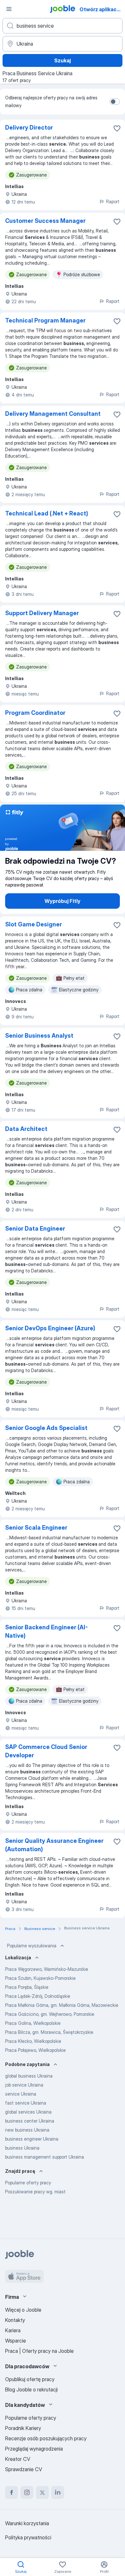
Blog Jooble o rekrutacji (31, 2389)
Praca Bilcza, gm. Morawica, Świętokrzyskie (49, 2032)
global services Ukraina (28, 2112)
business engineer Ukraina (32, 2139)
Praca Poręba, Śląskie (27, 1987)
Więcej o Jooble (23, 2310)
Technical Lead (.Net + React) (47, 513)
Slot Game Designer (33, 924)
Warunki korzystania (27, 2523)
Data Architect (26, 1129)
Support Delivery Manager (42, 613)
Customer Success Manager (45, 221)
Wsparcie (16, 2341)
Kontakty (15, 2320)
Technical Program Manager (45, 320)
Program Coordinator (35, 713)
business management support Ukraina (45, 2157)
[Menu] (9, 9)
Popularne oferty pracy (28, 2183)
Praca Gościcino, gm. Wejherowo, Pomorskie (50, 2014)
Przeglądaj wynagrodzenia (34, 2449)
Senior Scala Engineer (36, 1528)
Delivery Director (29, 127)
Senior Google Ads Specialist (46, 1428)
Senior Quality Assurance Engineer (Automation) (54, 1845)
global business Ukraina (29, 2076)
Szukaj (63, 60)
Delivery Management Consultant (53, 414)
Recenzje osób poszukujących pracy (46, 2438)
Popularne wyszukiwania (32, 1946)
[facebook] (12, 2492)
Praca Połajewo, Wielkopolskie (35, 2050)
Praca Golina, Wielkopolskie (33, 2023)
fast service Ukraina (26, 2103)
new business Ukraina (27, 2130)
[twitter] (42, 2492)
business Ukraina (22, 2148)
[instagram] (27, 2492)
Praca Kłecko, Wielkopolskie (33, 2041)
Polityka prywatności (28, 2537)
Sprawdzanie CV (24, 2469)
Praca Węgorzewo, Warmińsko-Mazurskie (47, 1969)
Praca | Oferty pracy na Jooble (39, 2351)
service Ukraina (21, 2094)
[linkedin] (58, 2492)
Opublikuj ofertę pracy (30, 2379)
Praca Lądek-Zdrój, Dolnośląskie (38, 1996)
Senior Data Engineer (35, 1229)
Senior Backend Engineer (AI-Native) (46, 1631)
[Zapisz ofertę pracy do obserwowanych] (117, 128)
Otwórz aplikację (100, 9)
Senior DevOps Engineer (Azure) (50, 1328)
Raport (113, 201)
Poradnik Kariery (23, 2428)
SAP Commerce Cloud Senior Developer (46, 1751)
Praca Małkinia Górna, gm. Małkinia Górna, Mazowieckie (62, 2005)
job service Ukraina (24, 2085)
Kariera (13, 2330)
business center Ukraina (30, 2121)
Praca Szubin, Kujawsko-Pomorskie (40, 1978)
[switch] (115, 102)
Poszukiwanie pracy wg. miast (35, 2192)
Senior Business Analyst (39, 1036)
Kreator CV (18, 2459)
